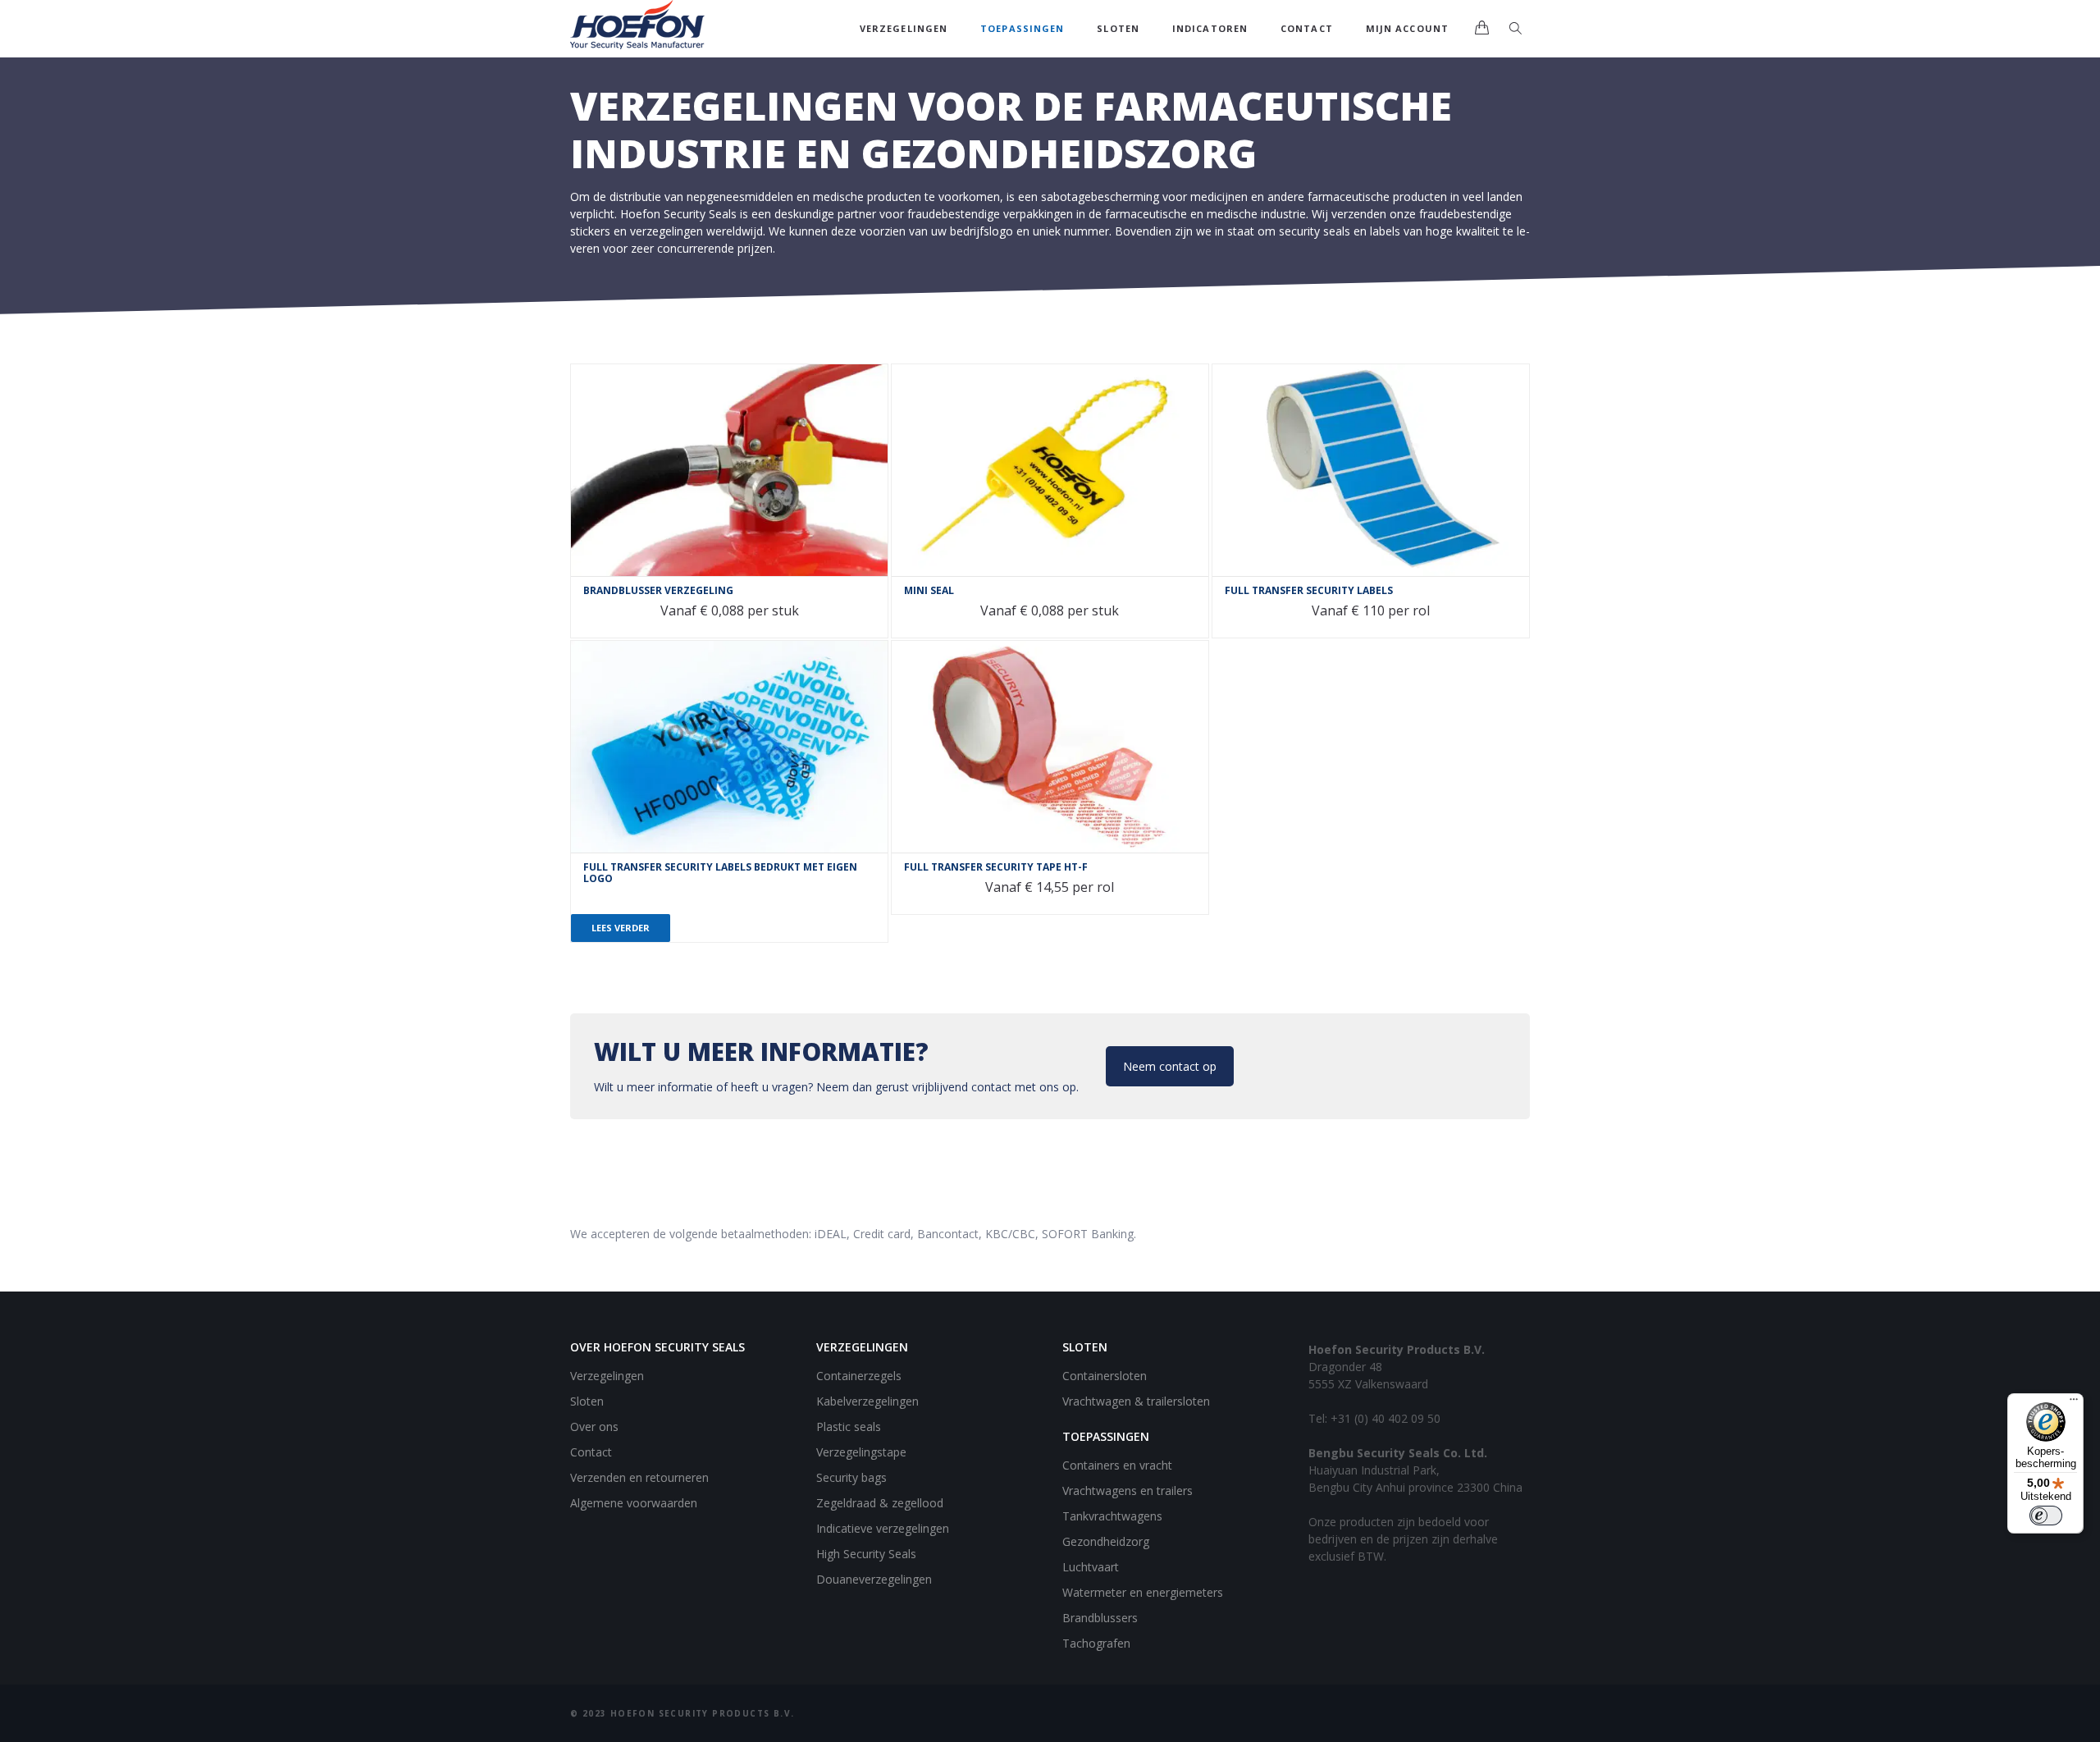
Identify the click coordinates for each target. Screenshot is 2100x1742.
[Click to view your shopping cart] (1481, 29)
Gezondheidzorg (1106, 1541)
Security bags (851, 1477)
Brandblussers (1100, 1618)
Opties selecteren (591, 385)
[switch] (2046, 1516)
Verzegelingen (904, 28)
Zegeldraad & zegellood (880, 1503)
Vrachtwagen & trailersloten (1136, 1401)
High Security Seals (866, 1554)
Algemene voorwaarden (634, 1503)
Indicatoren (1210, 28)
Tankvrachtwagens (1112, 1516)
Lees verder (621, 928)
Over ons (594, 1427)
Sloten (1118, 28)
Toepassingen (1022, 28)
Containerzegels (859, 1376)
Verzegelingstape (861, 1452)
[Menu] (2074, 1403)
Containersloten (1105, 1376)
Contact (1307, 28)
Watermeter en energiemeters (1143, 1592)
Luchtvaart (1091, 1567)
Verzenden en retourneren (639, 1477)
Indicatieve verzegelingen (883, 1528)
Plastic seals (849, 1427)
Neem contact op (1170, 1066)
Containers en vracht (1117, 1465)
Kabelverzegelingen (867, 1401)
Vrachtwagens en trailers (1128, 1491)
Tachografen (1096, 1643)
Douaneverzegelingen (874, 1579)
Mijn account (1407, 28)
